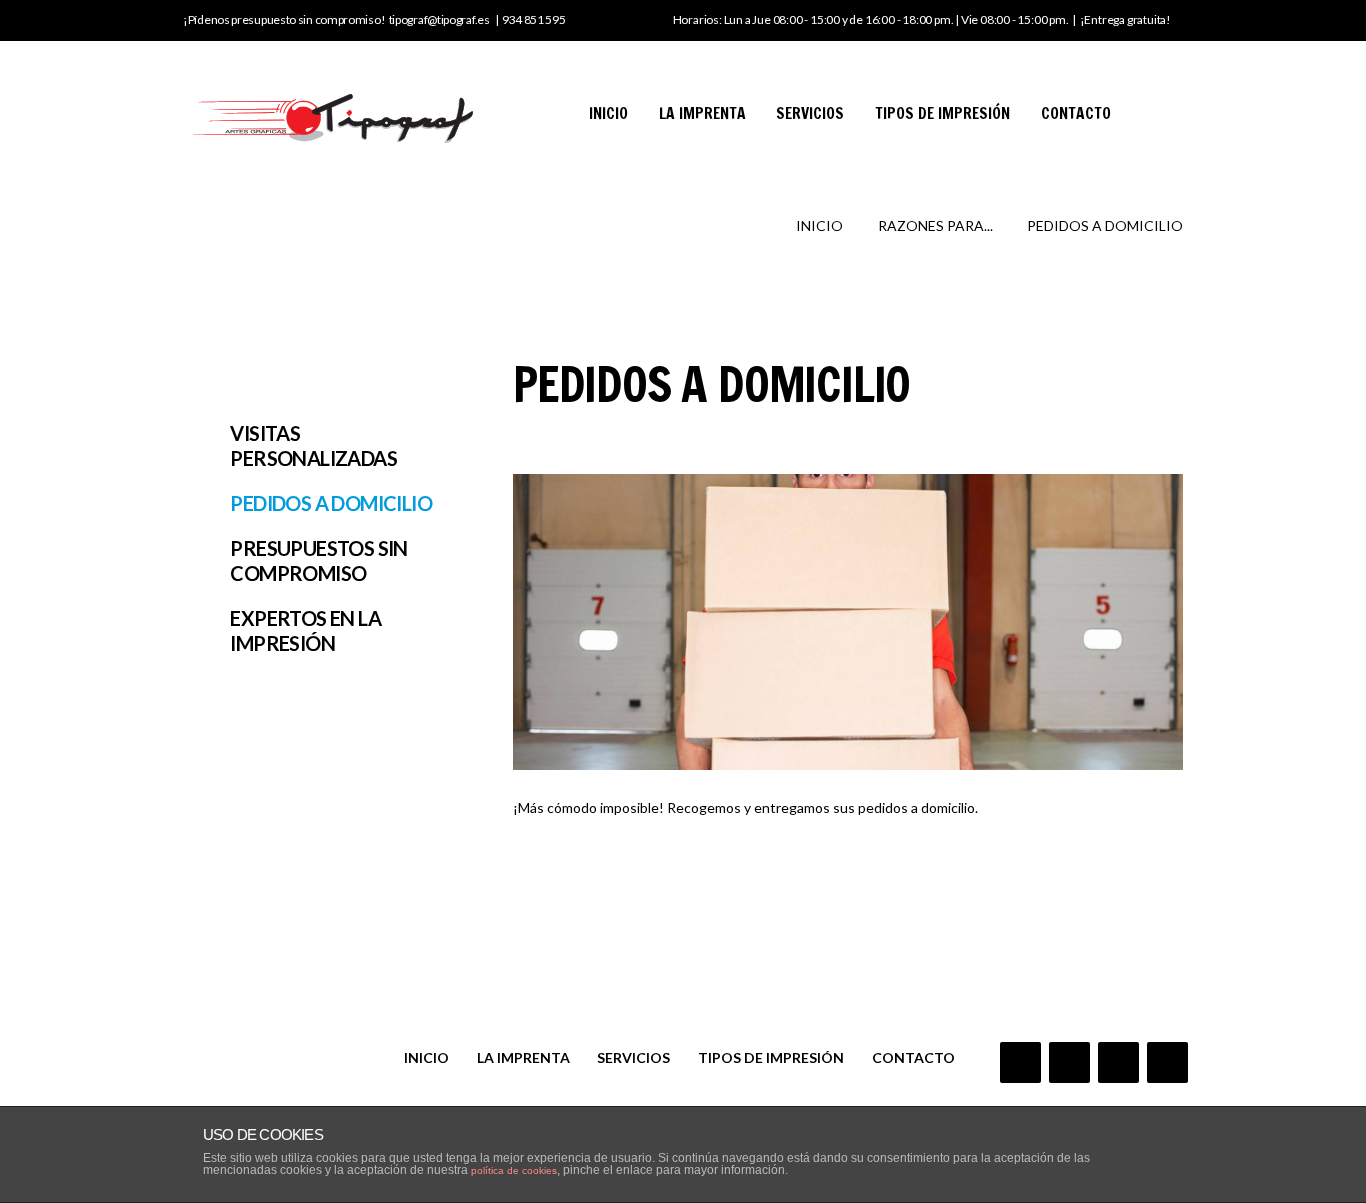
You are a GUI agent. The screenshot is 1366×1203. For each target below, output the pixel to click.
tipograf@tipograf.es (439, 19)
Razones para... (935, 225)
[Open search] (1165, 109)
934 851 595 (534, 19)
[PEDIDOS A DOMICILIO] (848, 622)
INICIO (608, 113)
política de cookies (514, 1170)
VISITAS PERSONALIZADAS (313, 445)
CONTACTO (1076, 113)
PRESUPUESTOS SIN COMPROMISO (318, 560)
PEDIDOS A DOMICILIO (331, 503)
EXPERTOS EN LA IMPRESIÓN (305, 630)
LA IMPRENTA (702, 113)
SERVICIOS (810, 113)
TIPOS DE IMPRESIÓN (942, 113)
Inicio (819, 225)
